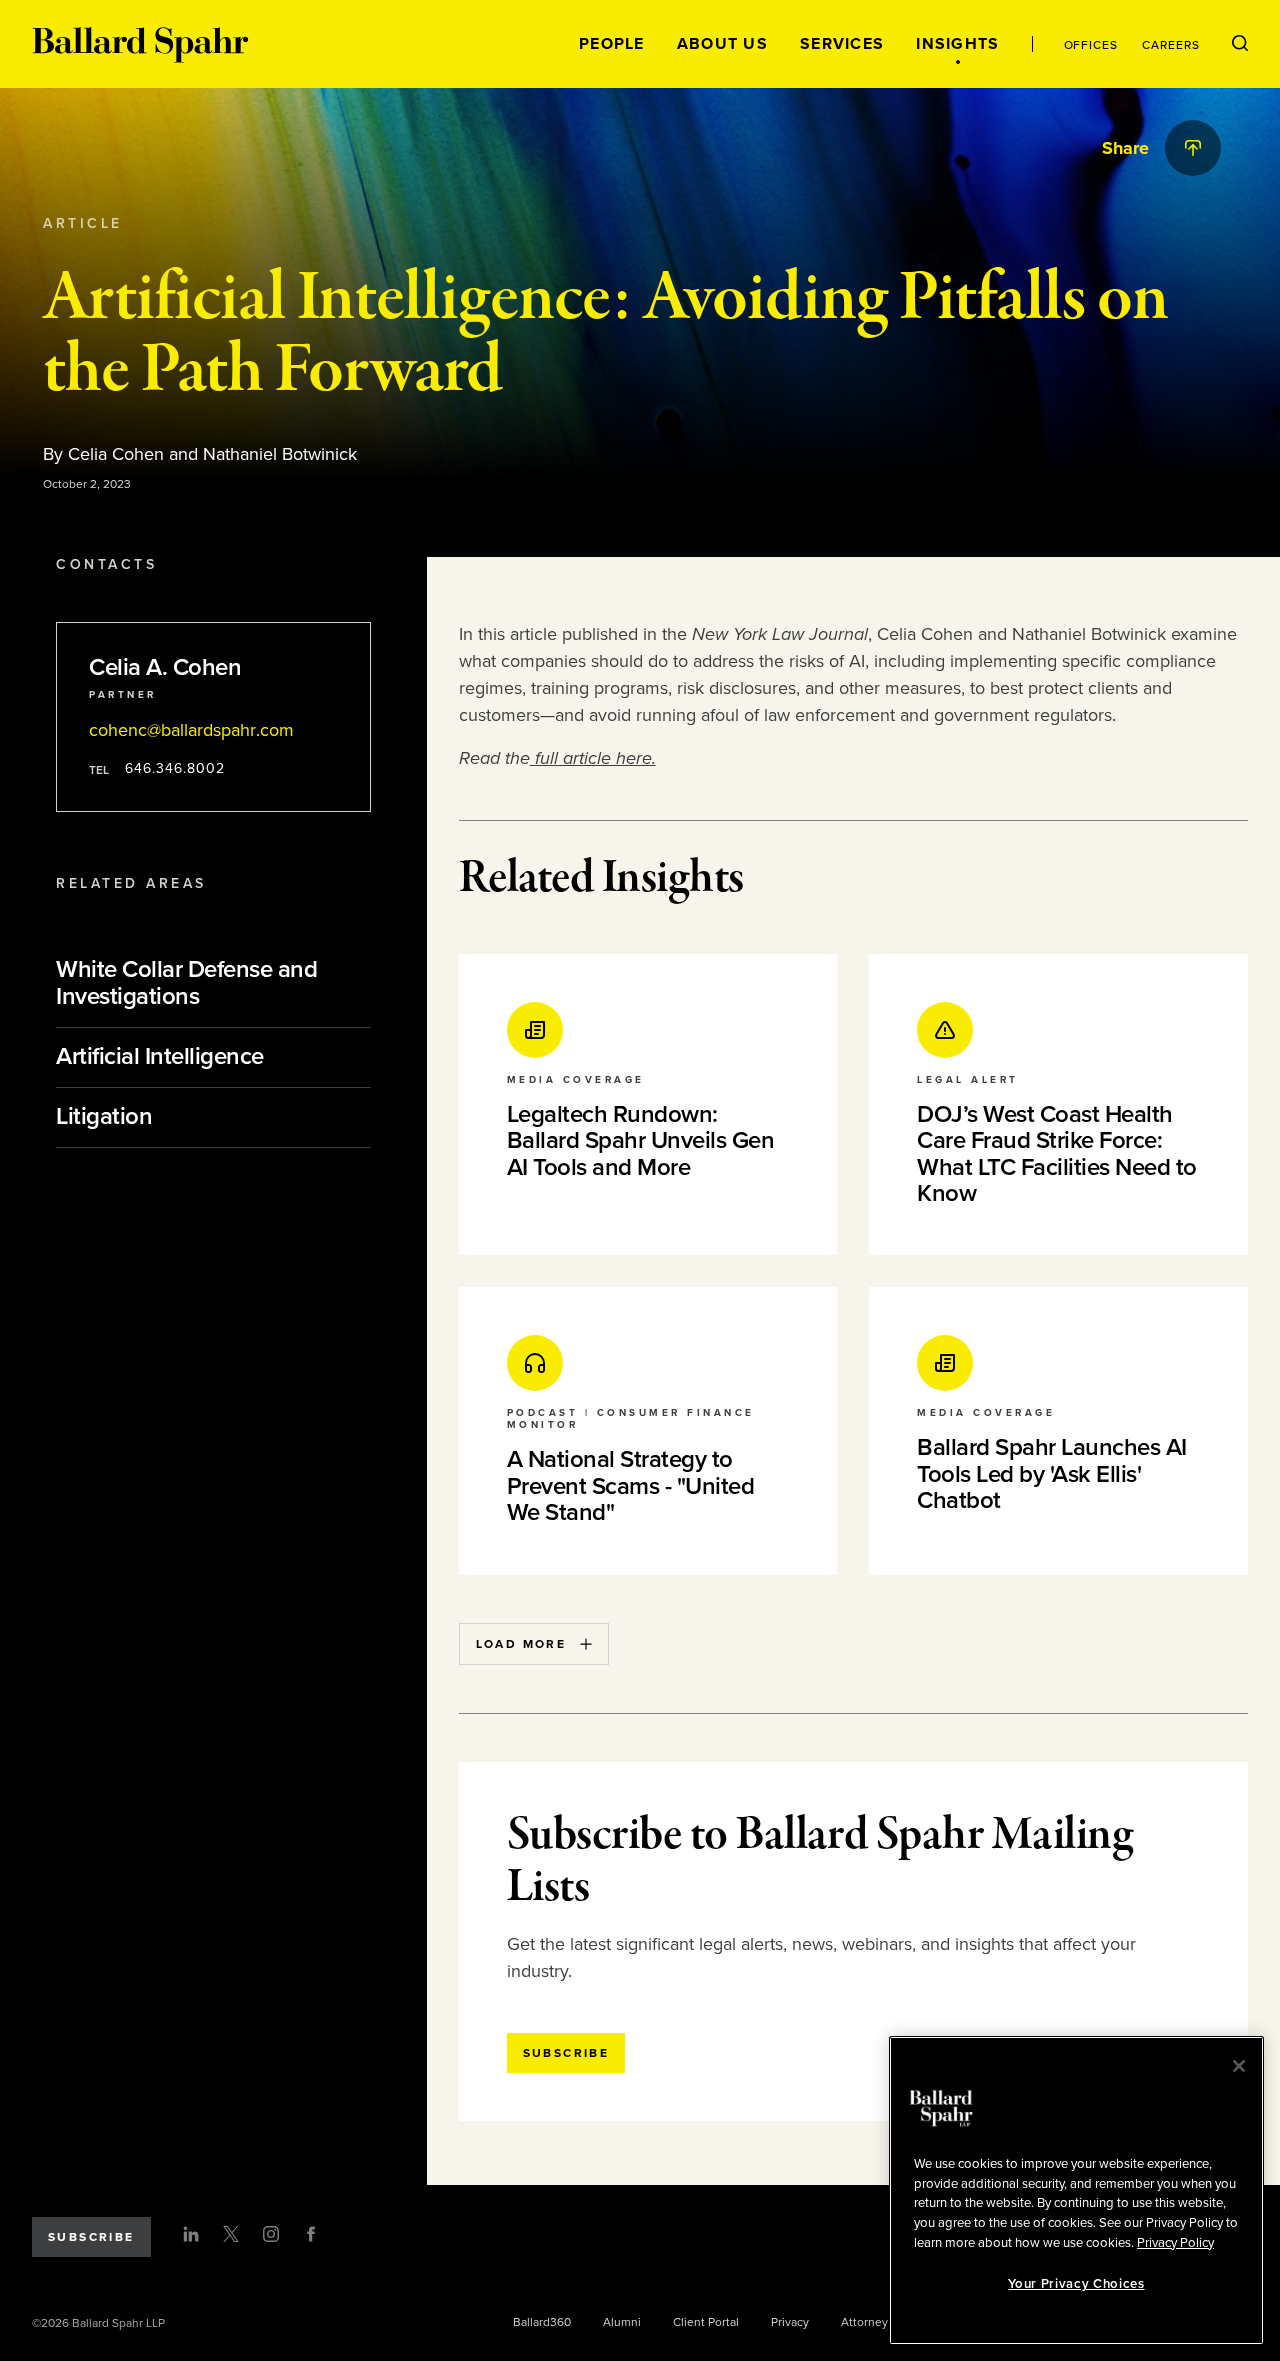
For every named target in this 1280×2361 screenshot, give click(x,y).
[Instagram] (271, 2234)
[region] (1076, 2190)
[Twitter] (231, 2234)
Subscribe (91, 2237)
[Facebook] (311, 2234)
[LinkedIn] (191, 2234)
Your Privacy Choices (1076, 2284)
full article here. (593, 758)
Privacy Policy (1175, 2242)
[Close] (1239, 2066)
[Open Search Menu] (1240, 44)
